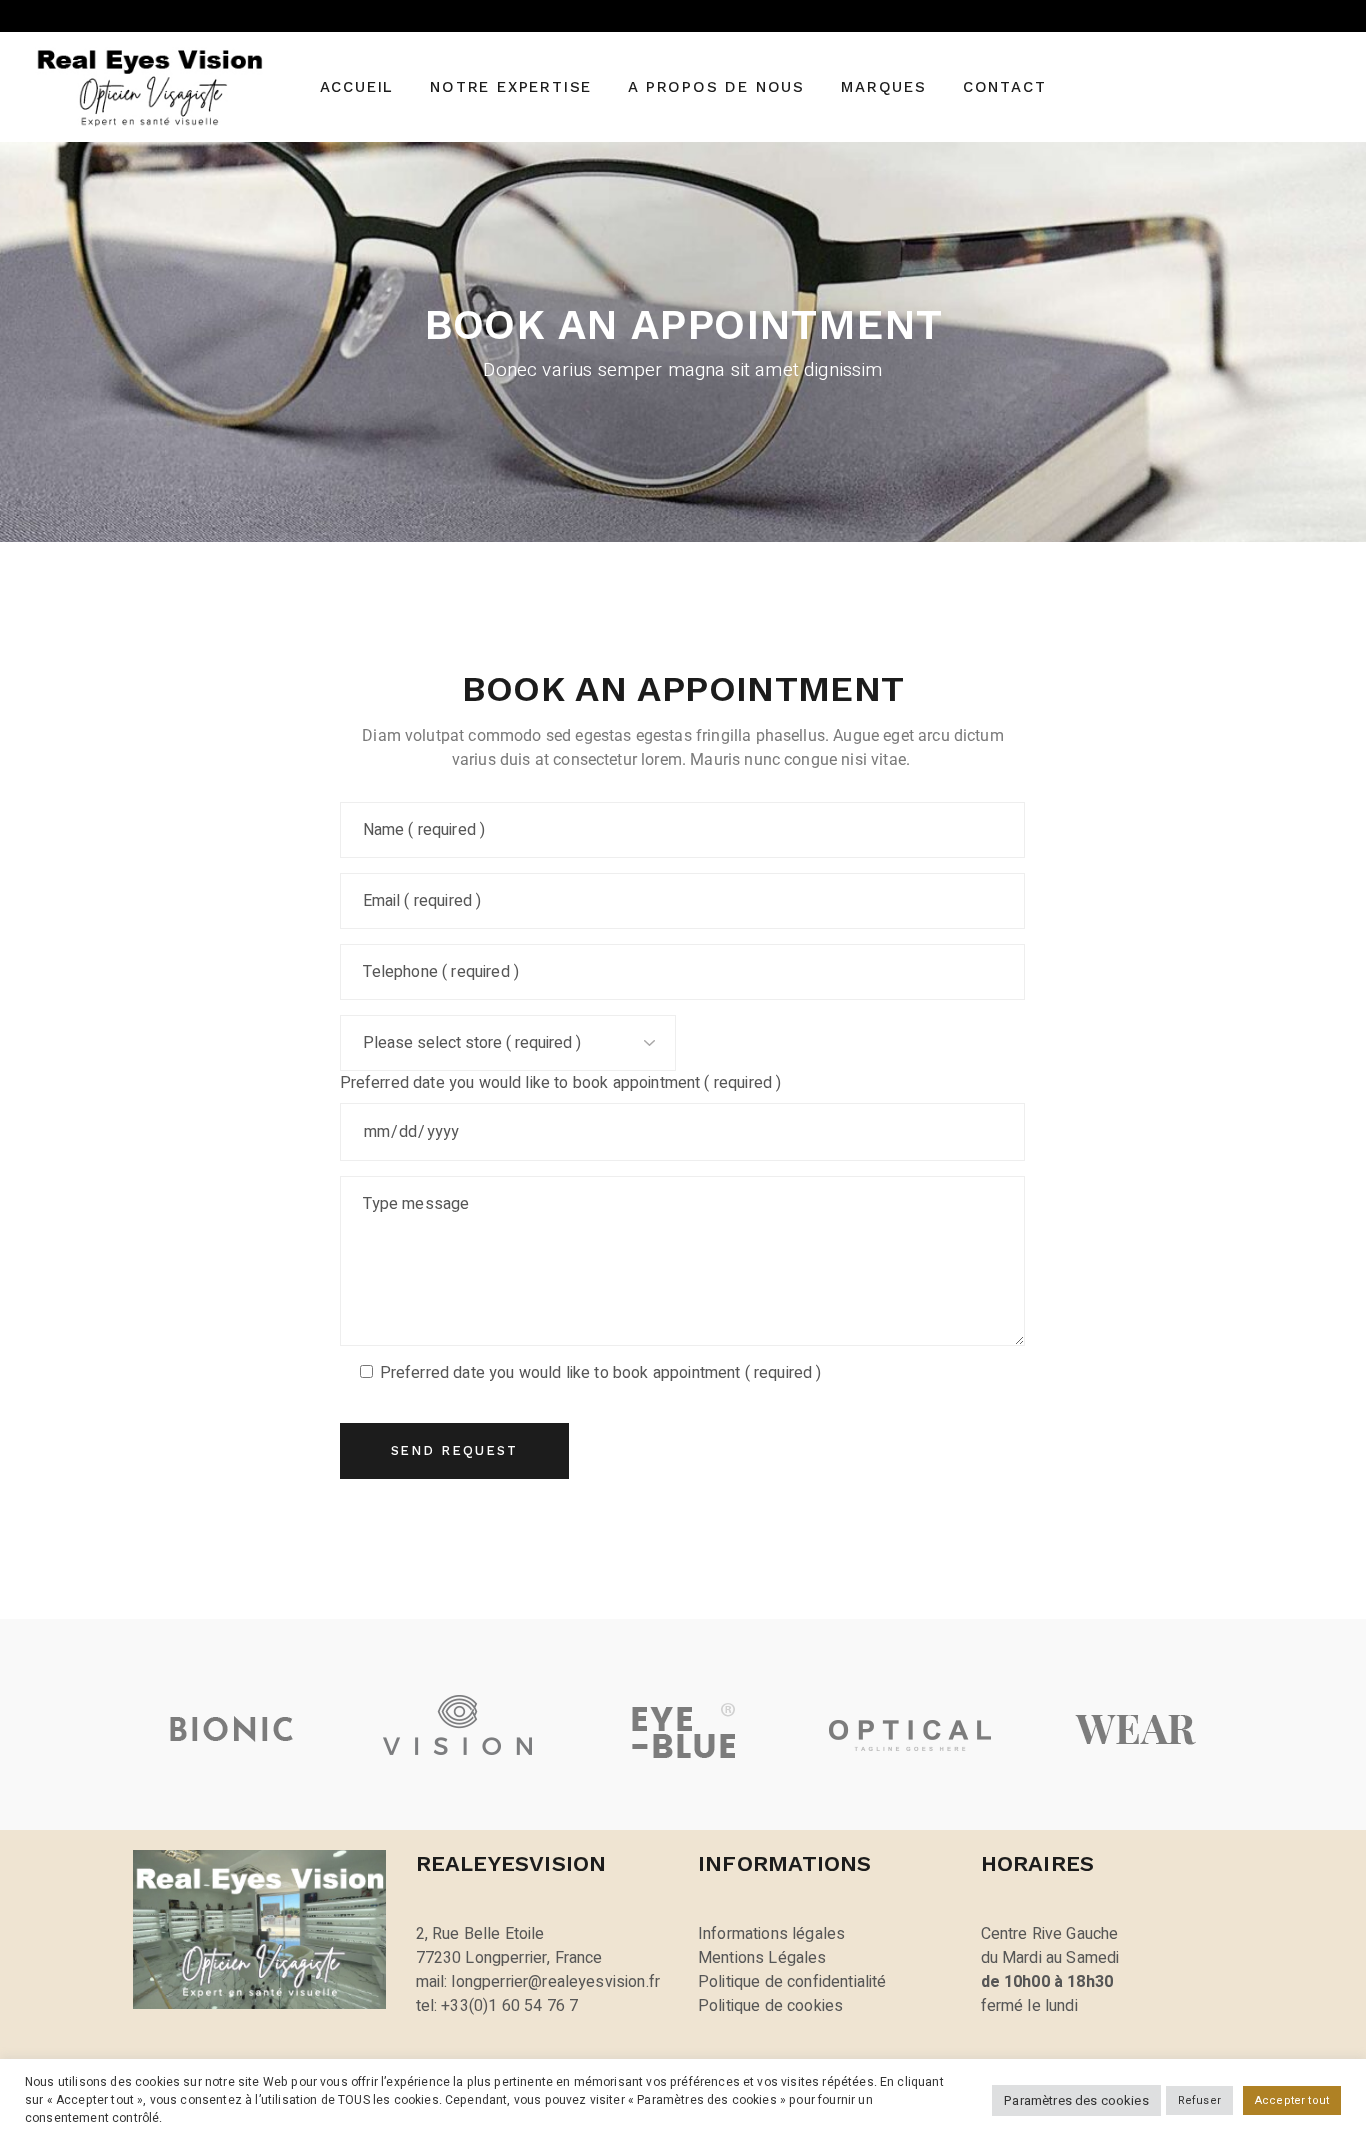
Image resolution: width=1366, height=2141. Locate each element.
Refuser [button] (1199, 2100)
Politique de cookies (770, 2006)
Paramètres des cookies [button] (1076, 2100)
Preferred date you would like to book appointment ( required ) (561, 1083)
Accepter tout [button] (1292, 2100)
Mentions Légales (762, 1958)
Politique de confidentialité (792, 1982)
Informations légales (771, 1934)
